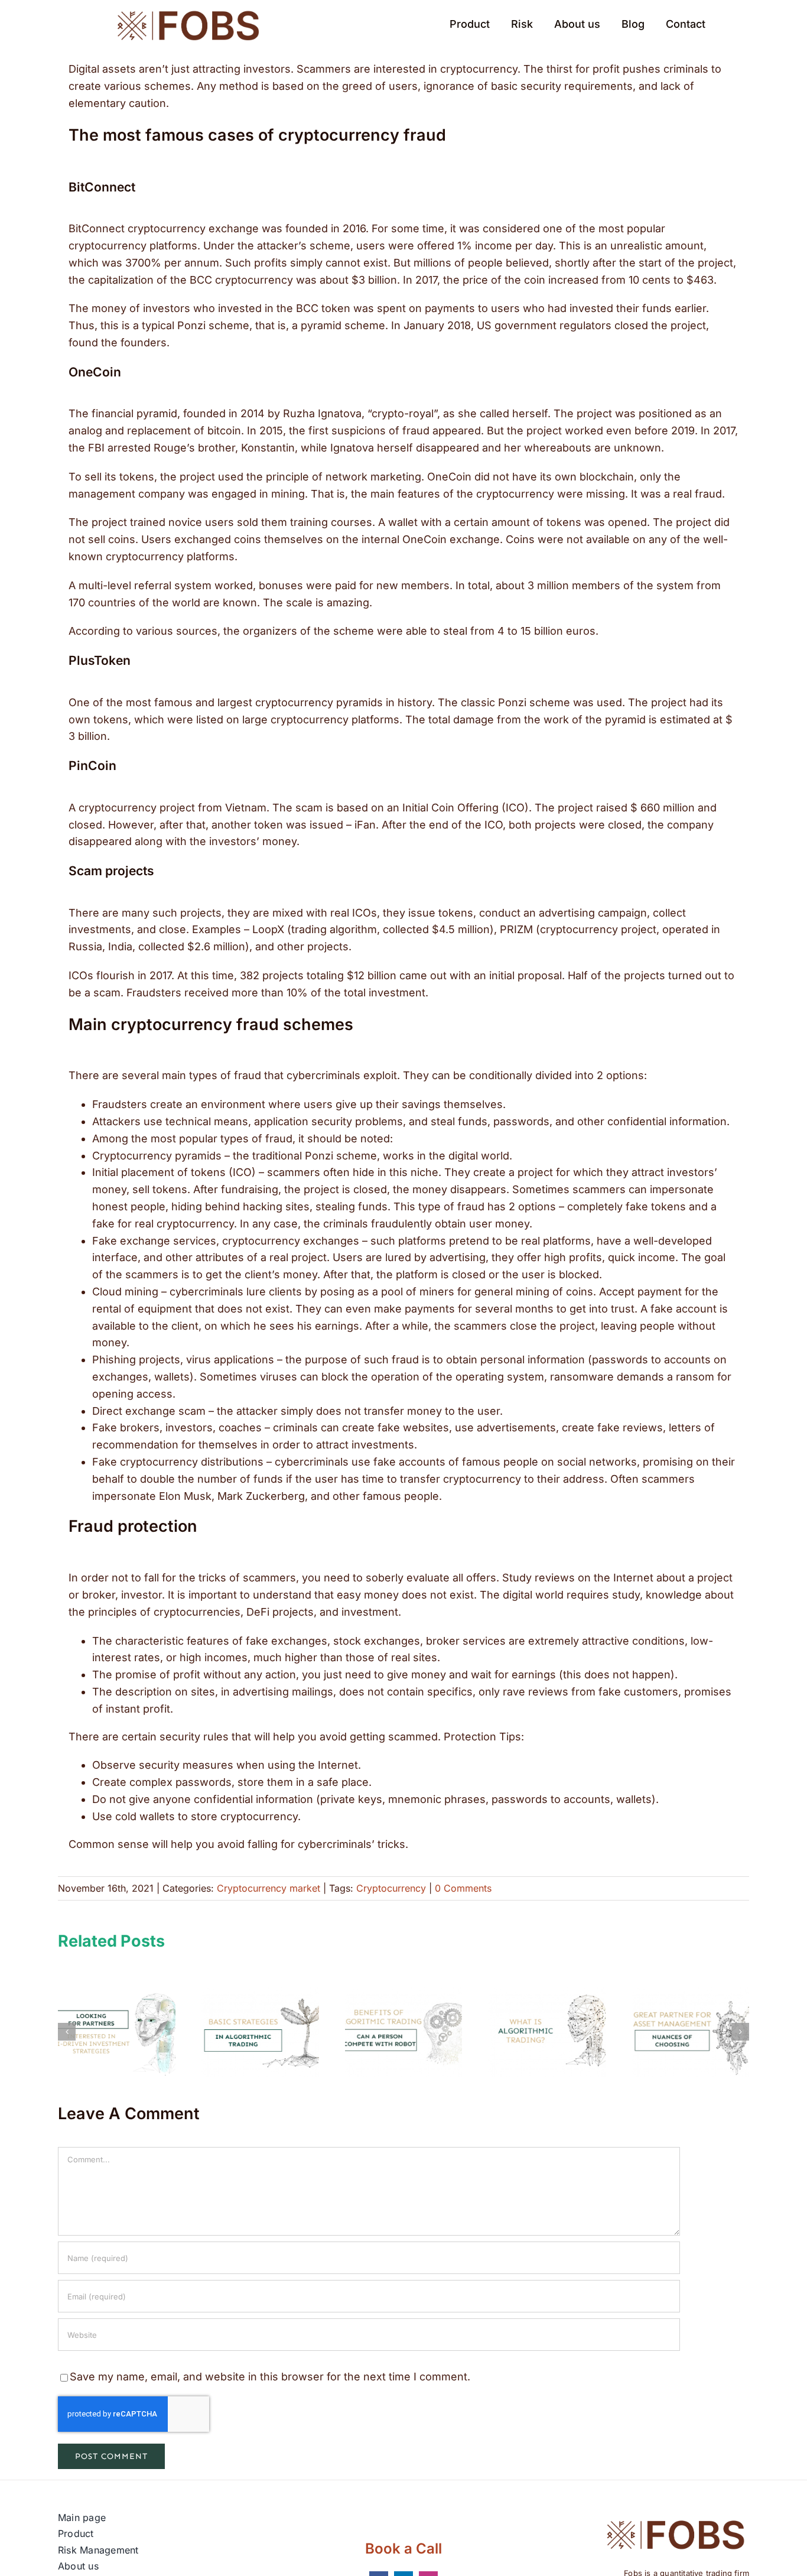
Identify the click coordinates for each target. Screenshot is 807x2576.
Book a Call (403, 2549)
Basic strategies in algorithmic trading (260, 2032)
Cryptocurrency (391, 1888)
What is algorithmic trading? (547, 2032)
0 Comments (463, 1888)
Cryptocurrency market (269, 1888)
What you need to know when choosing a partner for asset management (690, 2032)
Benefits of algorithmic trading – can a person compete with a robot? (404, 2032)
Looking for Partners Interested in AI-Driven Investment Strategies (117, 2032)
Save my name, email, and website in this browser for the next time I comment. (270, 2377)
